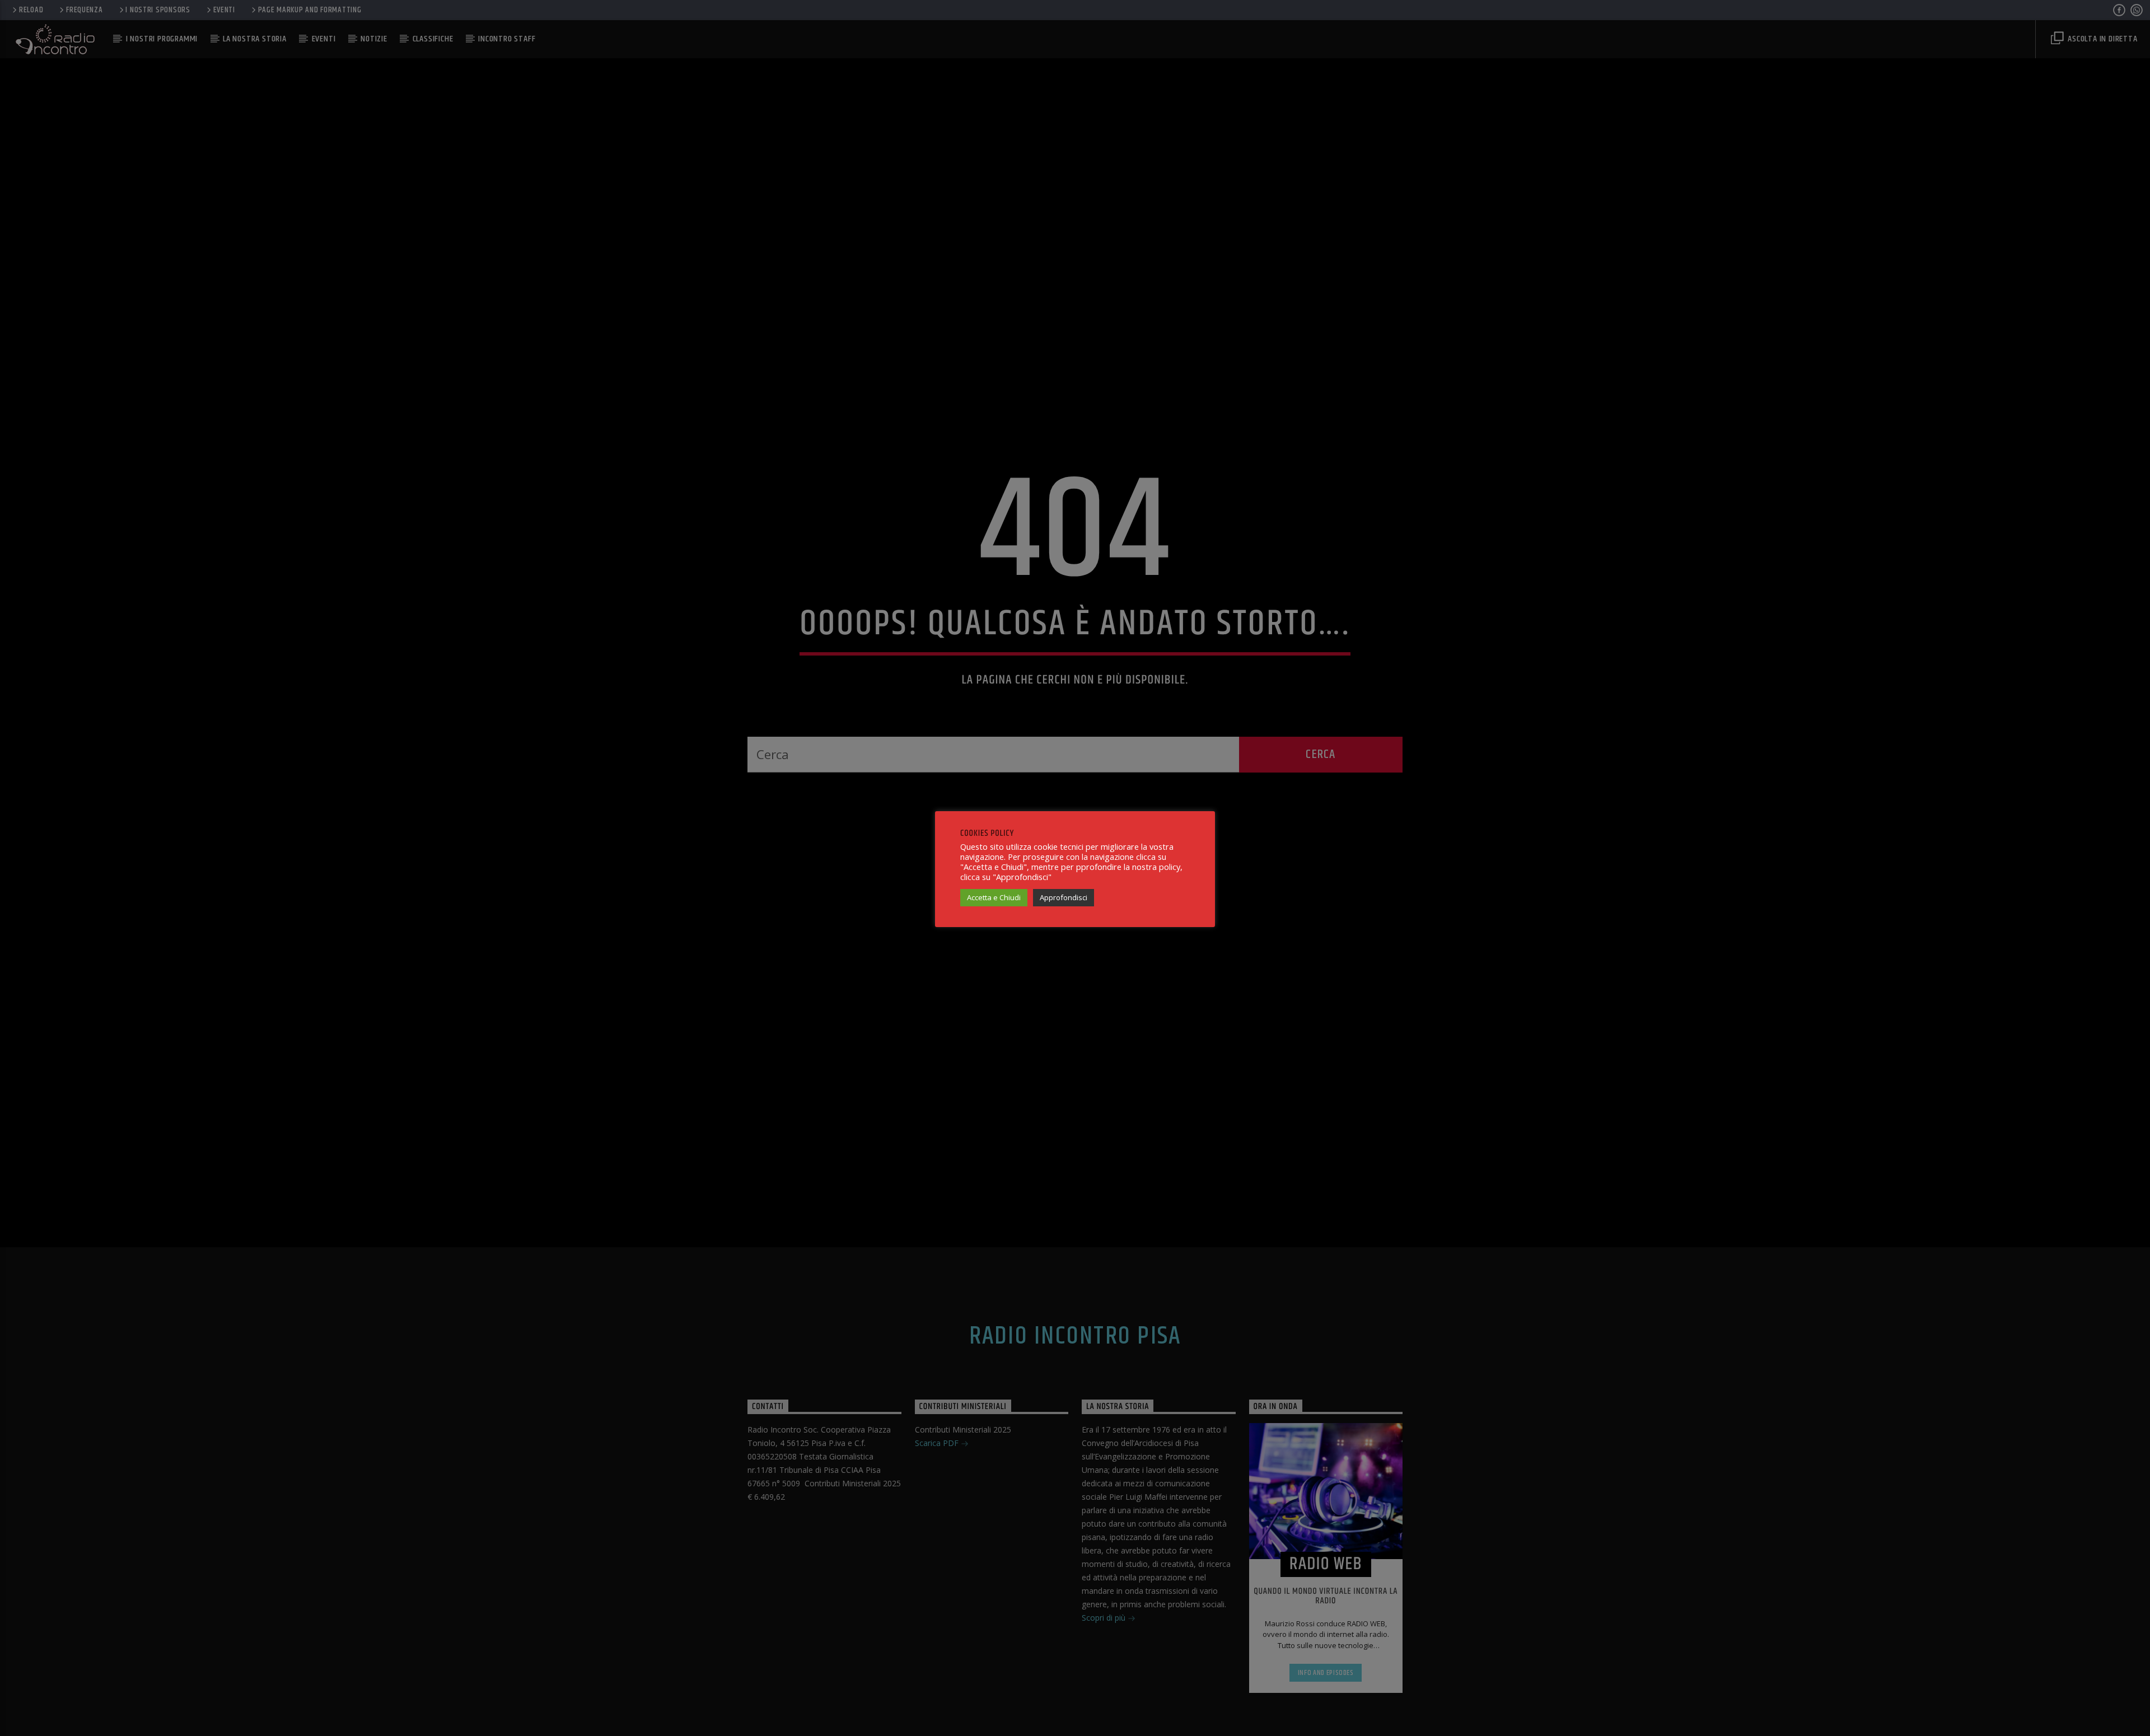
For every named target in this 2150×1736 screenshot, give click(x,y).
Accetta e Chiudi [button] (994, 897)
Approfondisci (1064, 897)
